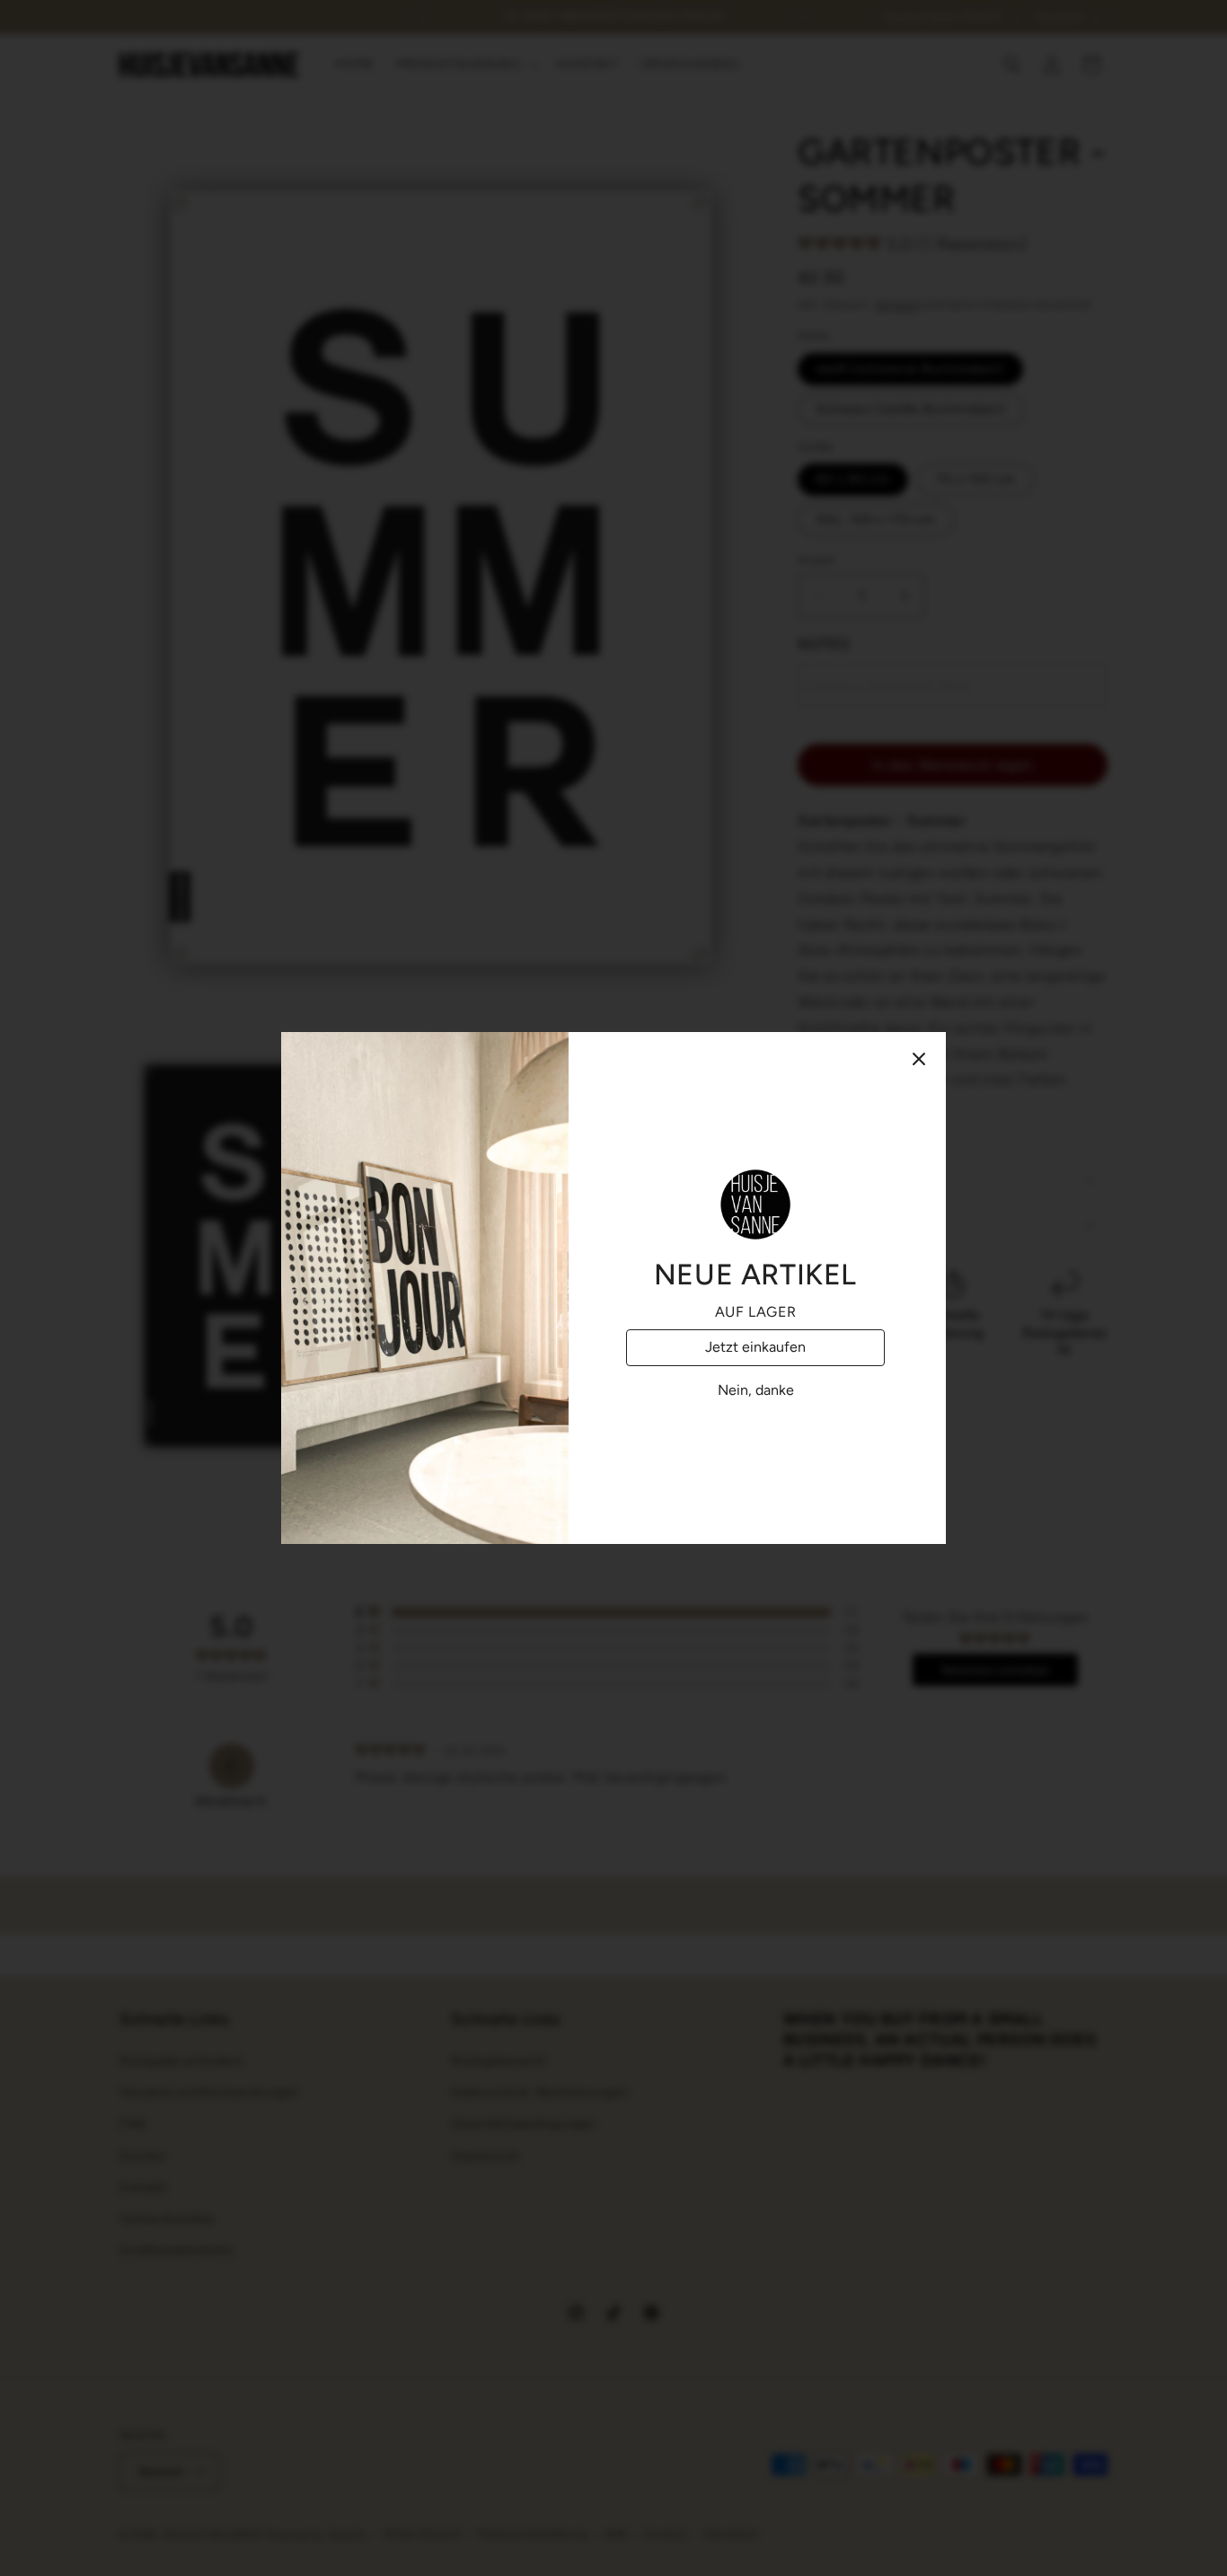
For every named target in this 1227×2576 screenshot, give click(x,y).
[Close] (919, 1059)
